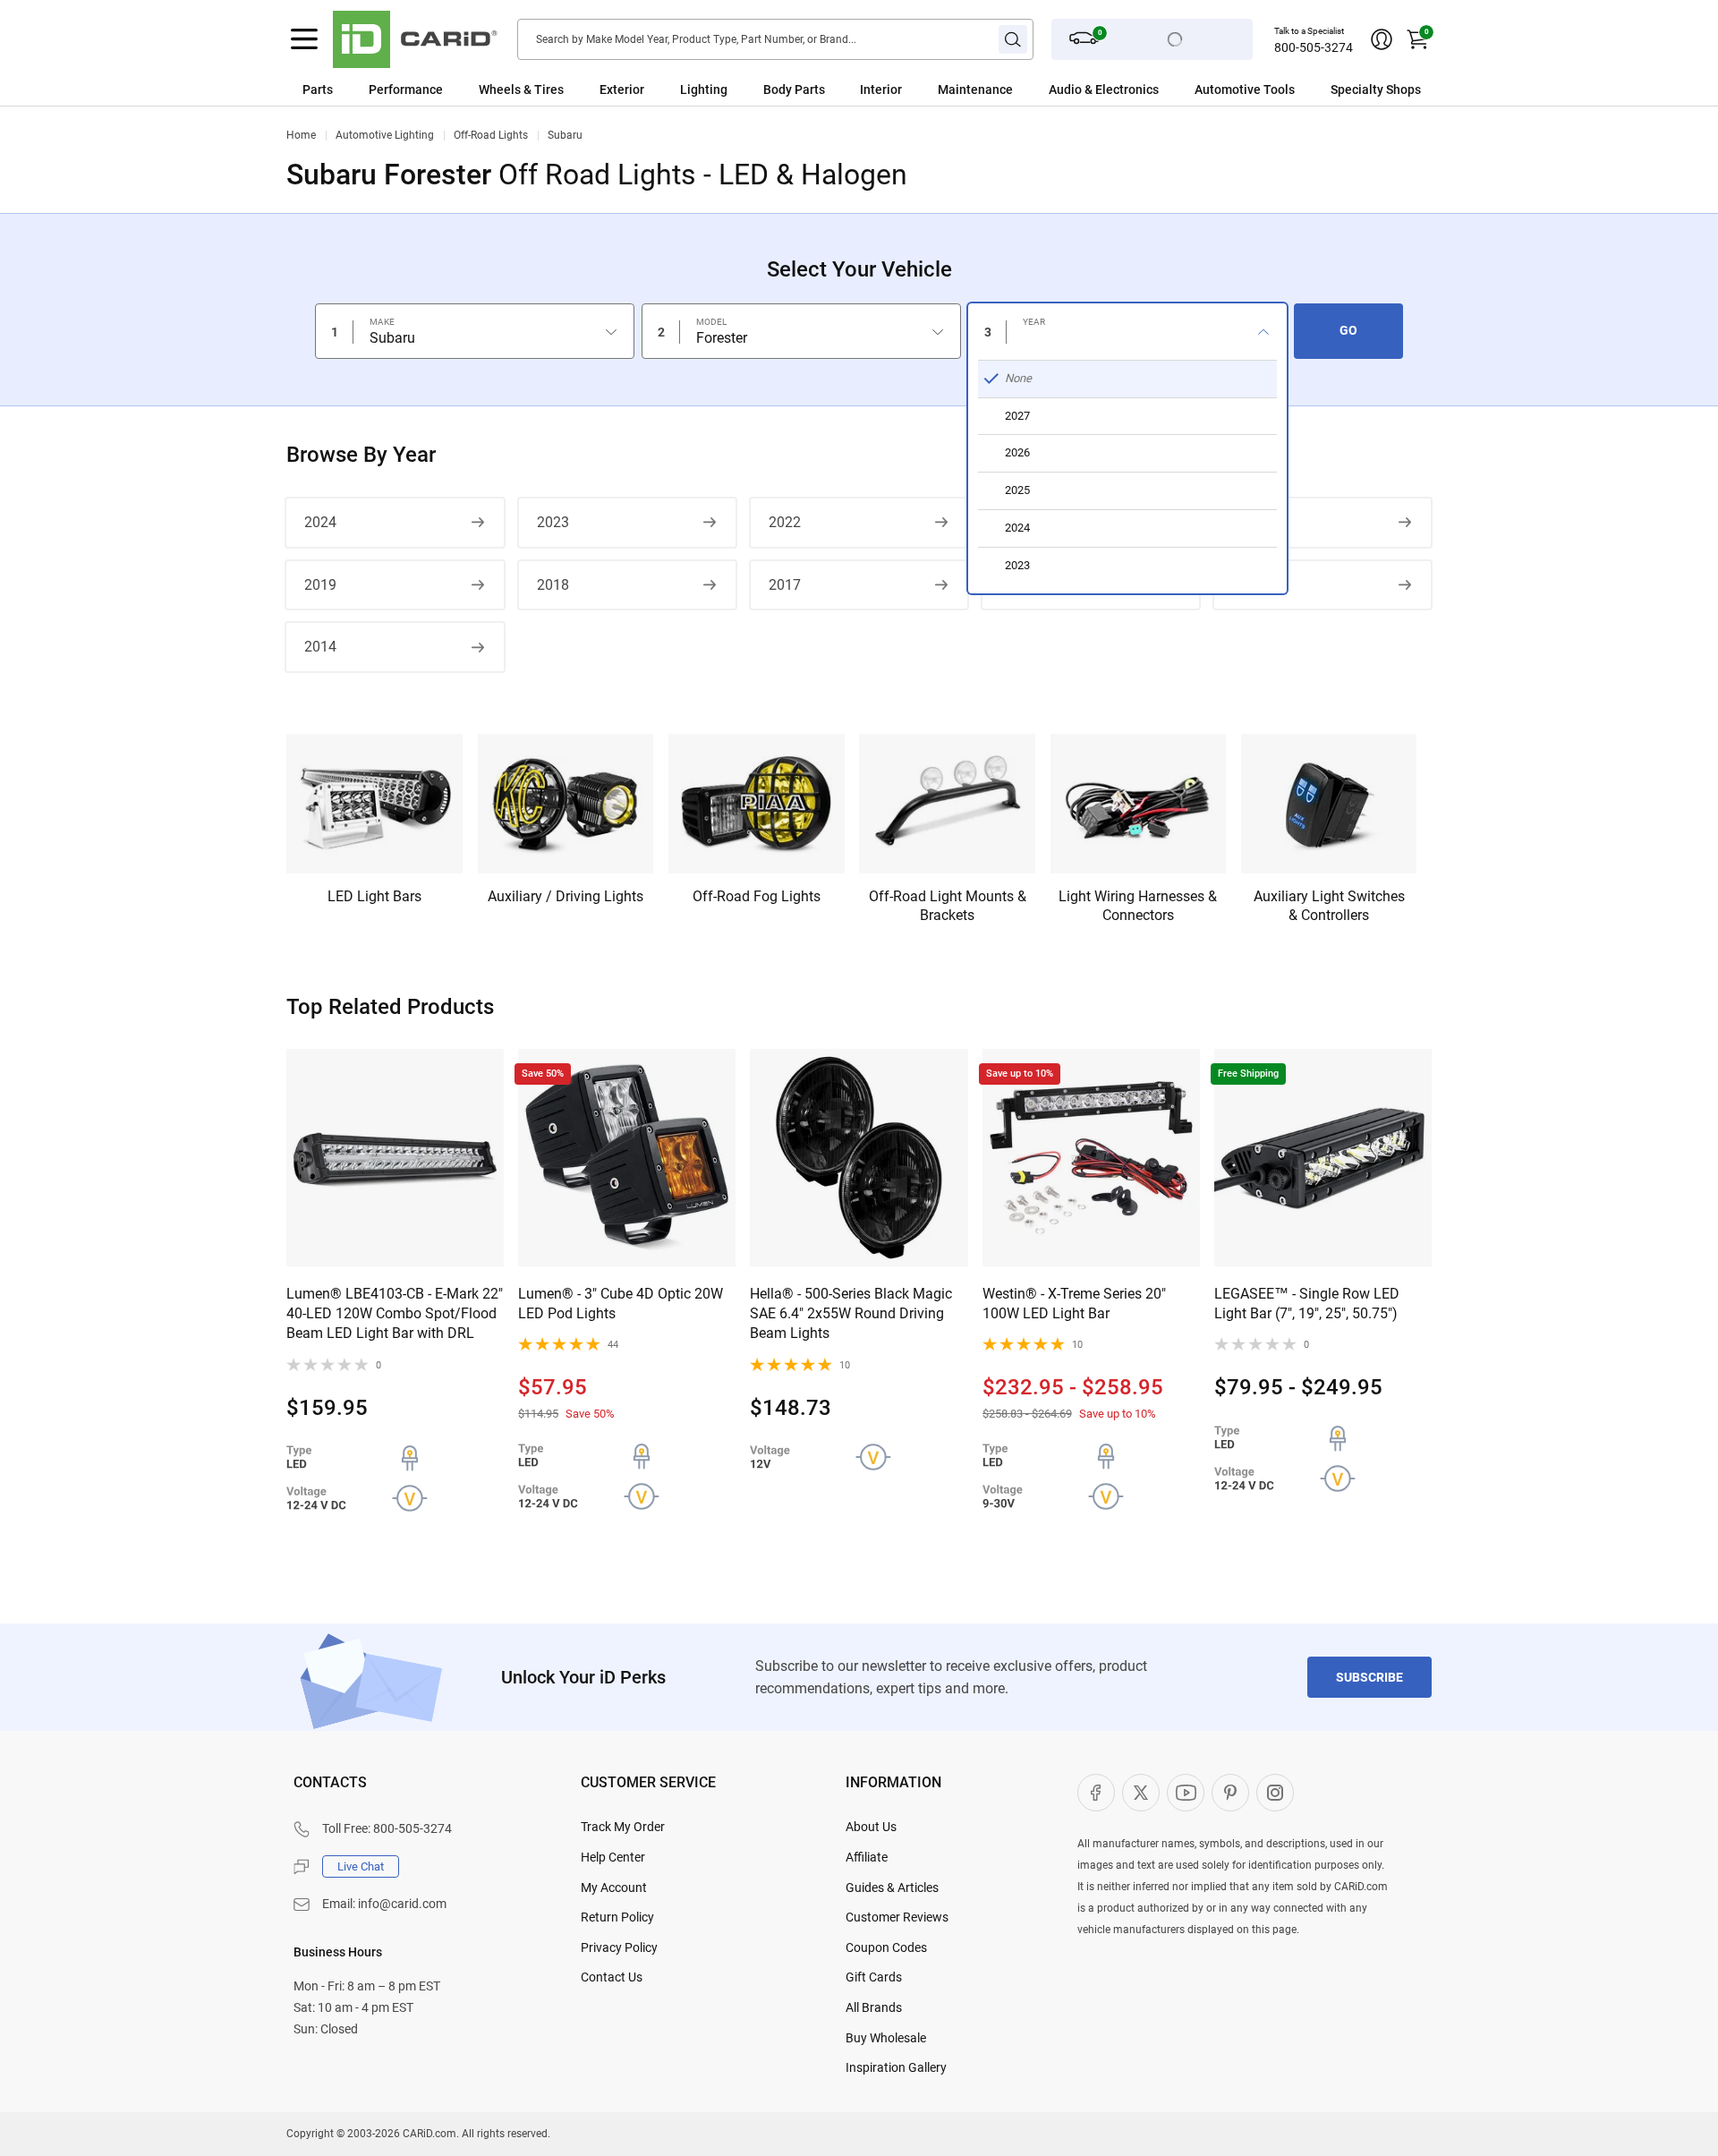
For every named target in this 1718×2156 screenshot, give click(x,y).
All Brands (874, 2007)
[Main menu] (304, 39)
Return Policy (617, 1917)
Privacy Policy (619, 1947)
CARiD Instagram (1275, 1793)
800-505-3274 (1314, 47)
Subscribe (1369, 1677)
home (301, 135)
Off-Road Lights (491, 135)
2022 (785, 522)
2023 (553, 522)
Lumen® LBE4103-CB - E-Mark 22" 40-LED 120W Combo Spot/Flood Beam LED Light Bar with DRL (395, 1314)
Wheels (500, 89)
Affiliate (867, 1857)
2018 (553, 585)
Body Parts (794, 89)
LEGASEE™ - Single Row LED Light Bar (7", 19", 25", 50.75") (1307, 1304)
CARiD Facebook (1096, 1793)
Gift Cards (874, 1977)
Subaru (565, 135)
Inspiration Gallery (896, 2067)
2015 (1248, 585)
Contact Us (612, 1977)
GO (1348, 330)
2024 (320, 522)
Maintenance (975, 89)
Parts (318, 89)
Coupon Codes (886, 1947)
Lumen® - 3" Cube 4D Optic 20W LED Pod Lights (621, 1304)
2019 (320, 585)
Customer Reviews (897, 1917)
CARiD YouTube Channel (1186, 1793)
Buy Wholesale (886, 2038)
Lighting (704, 89)
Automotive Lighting (385, 135)
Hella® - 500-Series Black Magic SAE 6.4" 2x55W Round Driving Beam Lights (851, 1314)
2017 (785, 585)
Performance (406, 89)
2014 (320, 647)
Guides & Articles (892, 1888)
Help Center (613, 1857)
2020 (1248, 522)
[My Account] (1382, 39)
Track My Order (623, 1827)
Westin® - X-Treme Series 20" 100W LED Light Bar (1074, 1304)
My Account (614, 1888)
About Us (871, 1827)
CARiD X (1141, 1793)
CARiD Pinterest (1230, 1793)
